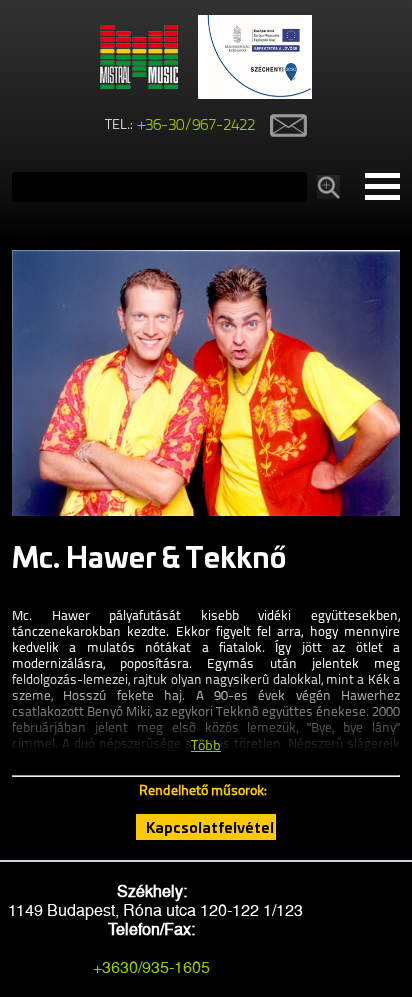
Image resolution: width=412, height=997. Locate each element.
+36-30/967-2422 (196, 126)
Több (206, 746)
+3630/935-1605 (151, 967)
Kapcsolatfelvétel (210, 827)
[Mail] (281, 125)
